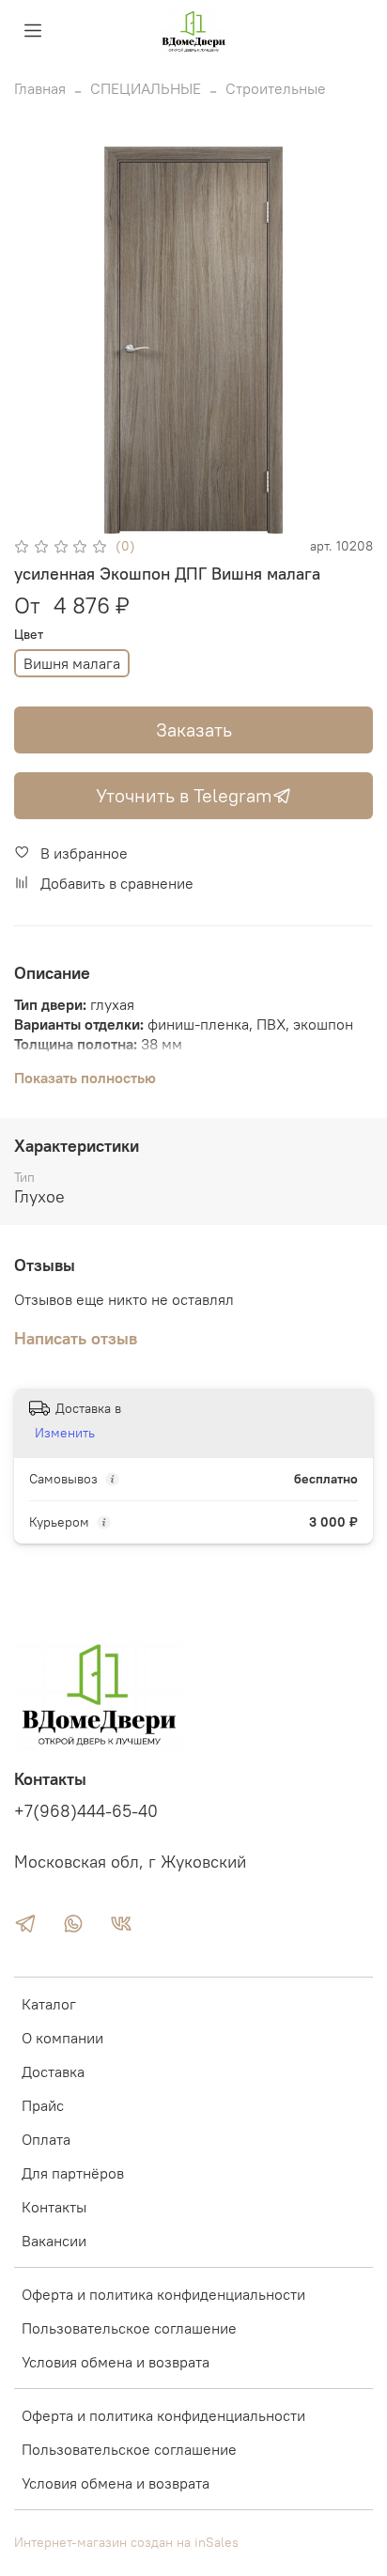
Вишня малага (72, 663)
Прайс (43, 2105)
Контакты (54, 2207)
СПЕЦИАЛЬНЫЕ (146, 88)
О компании (62, 2038)
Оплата (46, 2139)
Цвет (29, 635)
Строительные (276, 88)
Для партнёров (73, 2173)
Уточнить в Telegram (184, 795)
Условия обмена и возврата (116, 2362)
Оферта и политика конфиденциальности (163, 2294)
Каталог (49, 2004)
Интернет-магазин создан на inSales (126, 2542)
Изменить (65, 1433)
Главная (40, 88)
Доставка (53, 2072)
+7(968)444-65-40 (86, 1811)
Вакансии (54, 2241)
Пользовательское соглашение (129, 2328)
